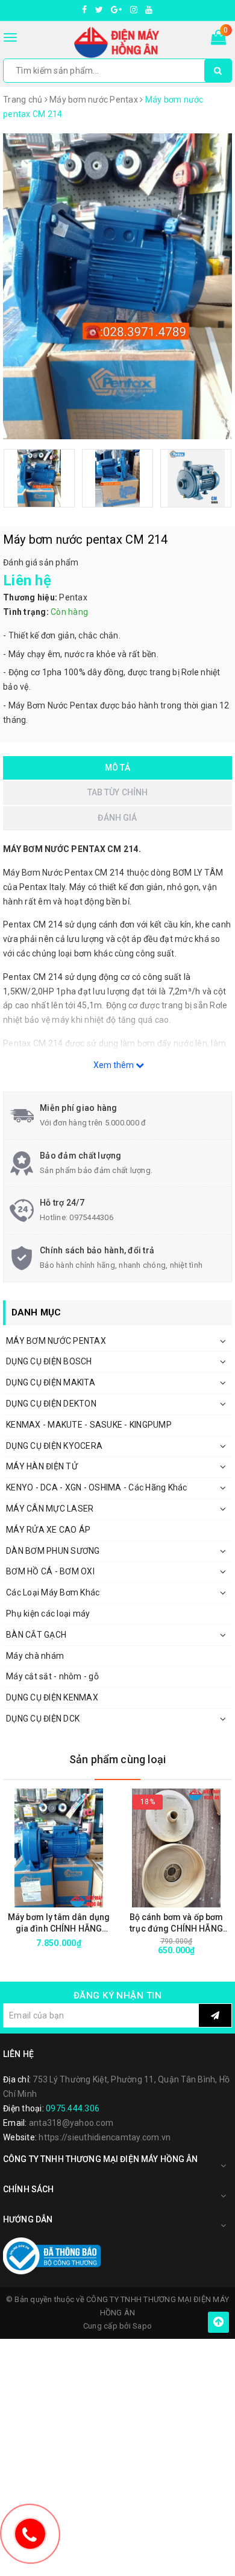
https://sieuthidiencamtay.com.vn (105, 2137)
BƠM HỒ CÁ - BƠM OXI (50, 1571)
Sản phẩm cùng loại (117, 1759)
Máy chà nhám (35, 1656)
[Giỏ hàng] (218, 40)
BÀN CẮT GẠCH (36, 1635)
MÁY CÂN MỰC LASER (50, 1509)
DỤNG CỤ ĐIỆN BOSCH (49, 1361)
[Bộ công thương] (52, 2256)
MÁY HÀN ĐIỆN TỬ (42, 1466)
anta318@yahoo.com (71, 2123)
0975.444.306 (73, 2108)
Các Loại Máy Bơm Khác (53, 1592)
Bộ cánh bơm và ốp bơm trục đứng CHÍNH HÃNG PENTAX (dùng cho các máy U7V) (177, 1923)
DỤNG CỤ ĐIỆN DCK (43, 1719)
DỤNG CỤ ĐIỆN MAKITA (51, 1382)
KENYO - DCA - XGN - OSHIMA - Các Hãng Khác (97, 1487)
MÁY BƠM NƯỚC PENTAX (56, 1341)
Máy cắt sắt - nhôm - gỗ (52, 1676)
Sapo (142, 2326)
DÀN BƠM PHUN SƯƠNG (53, 1551)
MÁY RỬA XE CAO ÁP (48, 1530)
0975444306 (91, 1217)
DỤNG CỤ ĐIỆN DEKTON (51, 1404)
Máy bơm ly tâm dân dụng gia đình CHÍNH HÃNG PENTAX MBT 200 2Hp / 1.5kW (59, 1923)
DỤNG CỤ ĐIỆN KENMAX (52, 1697)
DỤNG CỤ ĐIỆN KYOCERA (54, 1446)
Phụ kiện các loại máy (48, 1614)
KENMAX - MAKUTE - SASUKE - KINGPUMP (89, 1425)
